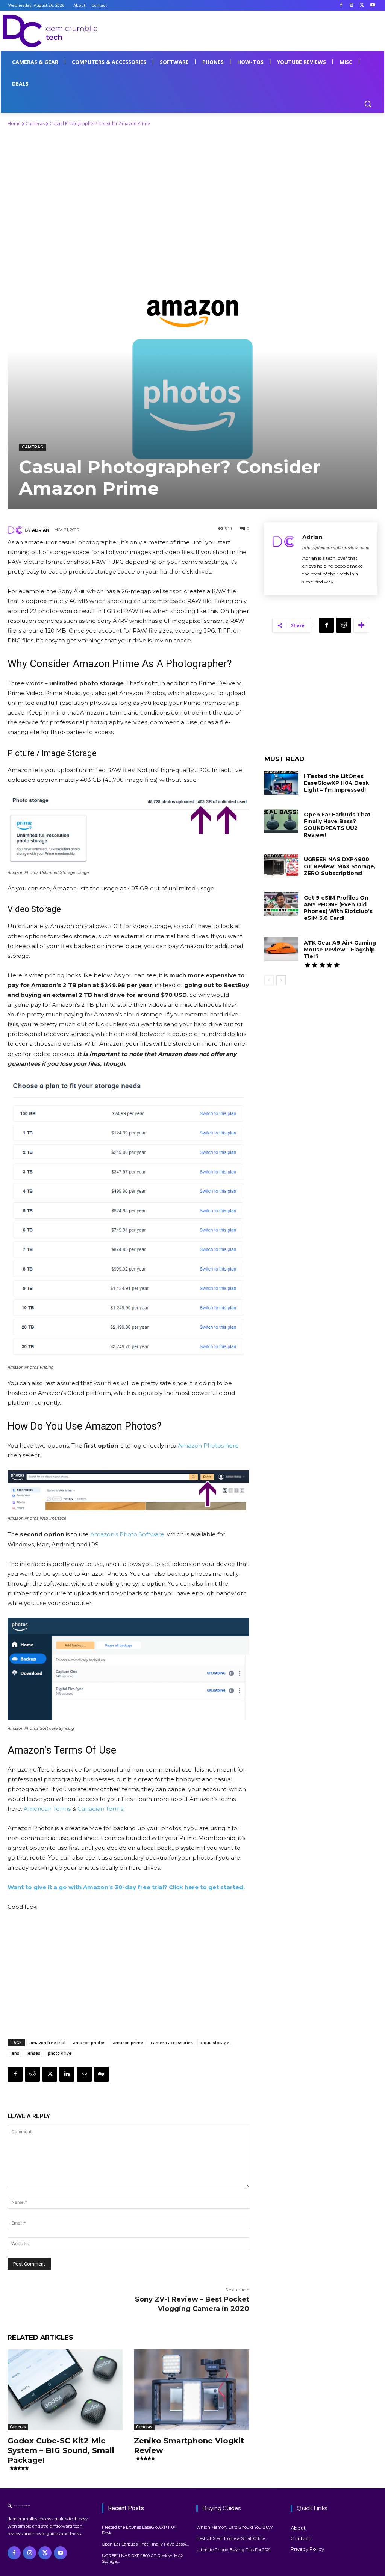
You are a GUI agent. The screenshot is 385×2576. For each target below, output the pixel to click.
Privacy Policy (307, 2549)
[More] (361, 625)
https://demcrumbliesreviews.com (336, 548)
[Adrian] (16, 530)
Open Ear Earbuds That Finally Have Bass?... (145, 2544)
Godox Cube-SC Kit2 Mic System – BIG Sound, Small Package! (61, 2450)
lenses (33, 2053)
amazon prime (128, 2042)
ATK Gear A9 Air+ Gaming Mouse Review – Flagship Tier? (340, 950)
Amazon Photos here (208, 1445)
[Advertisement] (185, 30)
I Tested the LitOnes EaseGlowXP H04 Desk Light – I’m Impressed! (336, 783)
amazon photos (89, 2042)
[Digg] (102, 2074)
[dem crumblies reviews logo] (52, 31)
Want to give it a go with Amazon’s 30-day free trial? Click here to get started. (126, 1887)
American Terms (47, 1809)
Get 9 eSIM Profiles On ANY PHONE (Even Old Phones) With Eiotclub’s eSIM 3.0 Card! (338, 908)
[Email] (84, 2074)
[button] (368, 104)
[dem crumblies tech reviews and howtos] (51, 2506)
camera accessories (172, 2042)
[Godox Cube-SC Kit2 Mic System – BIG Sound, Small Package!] (65, 2390)
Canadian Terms (100, 1809)
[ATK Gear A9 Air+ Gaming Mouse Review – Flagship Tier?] (281, 949)
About (298, 2528)
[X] (362, 5)
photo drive (60, 2053)
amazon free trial (47, 2042)
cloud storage (215, 2042)
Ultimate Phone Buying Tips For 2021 (233, 2550)
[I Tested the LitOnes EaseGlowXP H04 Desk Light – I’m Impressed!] (281, 783)
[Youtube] (372, 5)
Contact (301, 2538)
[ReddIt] (32, 2074)
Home (14, 123)
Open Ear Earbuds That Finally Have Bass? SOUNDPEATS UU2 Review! (337, 825)
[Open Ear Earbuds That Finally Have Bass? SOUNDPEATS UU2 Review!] (281, 821)
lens (15, 2053)
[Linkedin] (67, 2074)
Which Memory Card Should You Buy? (235, 2527)
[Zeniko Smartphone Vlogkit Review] (191, 2390)
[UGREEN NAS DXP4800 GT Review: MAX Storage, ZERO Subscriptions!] (281, 866)
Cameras (35, 123)
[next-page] (281, 980)
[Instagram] (352, 5)
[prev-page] (269, 980)
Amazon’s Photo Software (127, 1534)
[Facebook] (341, 5)
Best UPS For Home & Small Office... (232, 2538)
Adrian (41, 530)
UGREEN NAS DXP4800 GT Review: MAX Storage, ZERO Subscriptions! (340, 866)
